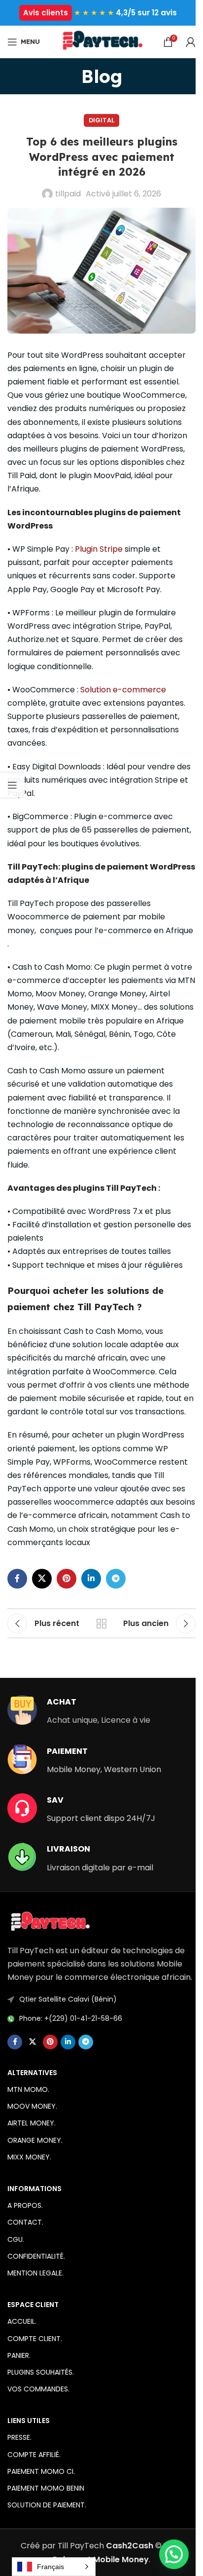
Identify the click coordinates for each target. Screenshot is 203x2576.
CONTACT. (25, 2222)
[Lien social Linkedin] (91, 1579)
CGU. (16, 2239)
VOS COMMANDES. (38, 2389)
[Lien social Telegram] (116, 1579)
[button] (174, 2554)
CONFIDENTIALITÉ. (36, 2256)
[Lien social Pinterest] (67, 1579)
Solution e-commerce (123, 690)
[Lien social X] (42, 1579)
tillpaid (68, 194)
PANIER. (19, 2355)
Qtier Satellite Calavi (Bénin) (68, 1999)
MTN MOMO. (28, 2089)
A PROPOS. (25, 2205)
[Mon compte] (191, 42)
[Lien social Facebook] (17, 1579)
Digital (101, 120)
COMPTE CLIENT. (35, 2339)
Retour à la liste (101, 1624)
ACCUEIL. (22, 2321)
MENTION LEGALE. (35, 2273)
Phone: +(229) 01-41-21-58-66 (71, 2018)
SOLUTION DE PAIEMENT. (47, 2505)
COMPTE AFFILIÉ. (34, 2455)
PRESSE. (19, 2437)
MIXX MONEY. (29, 2157)
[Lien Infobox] (79, 1711)
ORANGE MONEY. (35, 2140)
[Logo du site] (101, 41)
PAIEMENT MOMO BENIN (46, 2488)
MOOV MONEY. (32, 2106)
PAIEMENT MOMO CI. (41, 2471)
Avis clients (46, 13)
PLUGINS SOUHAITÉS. (41, 2372)
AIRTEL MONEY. (32, 2123)
